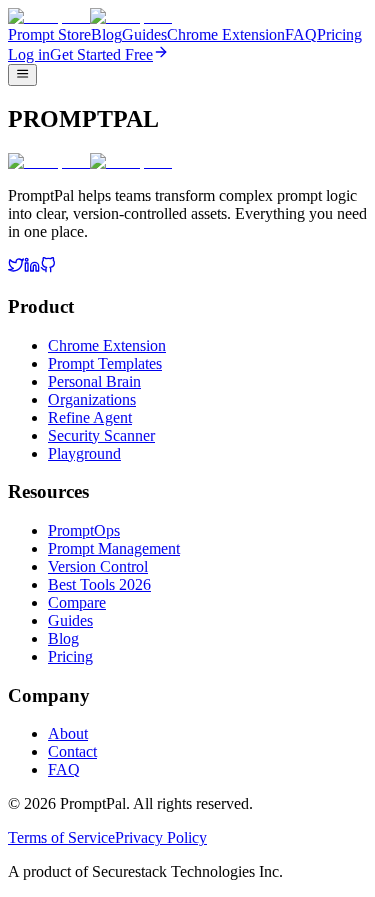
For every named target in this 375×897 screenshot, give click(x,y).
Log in (29, 54)
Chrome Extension (226, 34)
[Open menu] (22, 75)
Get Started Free (101, 54)
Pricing (339, 34)
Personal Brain (94, 381)
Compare (77, 602)
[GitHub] (48, 267)
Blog (106, 34)
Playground (84, 453)
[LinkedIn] (32, 267)
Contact (72, 751)
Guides (144, 34)
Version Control (98, 566)
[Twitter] (16, 267)
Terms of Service (61, 837)
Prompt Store (49, 34)
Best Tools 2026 (99, 584)
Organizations (92, 399)
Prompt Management (114, 548)
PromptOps (84, 530)
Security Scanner (101, 435)
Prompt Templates (105, 363)
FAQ (301, 34)
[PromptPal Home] (90, 16)
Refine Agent (90, 417)
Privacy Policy (161, 837)
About (68, 733)
